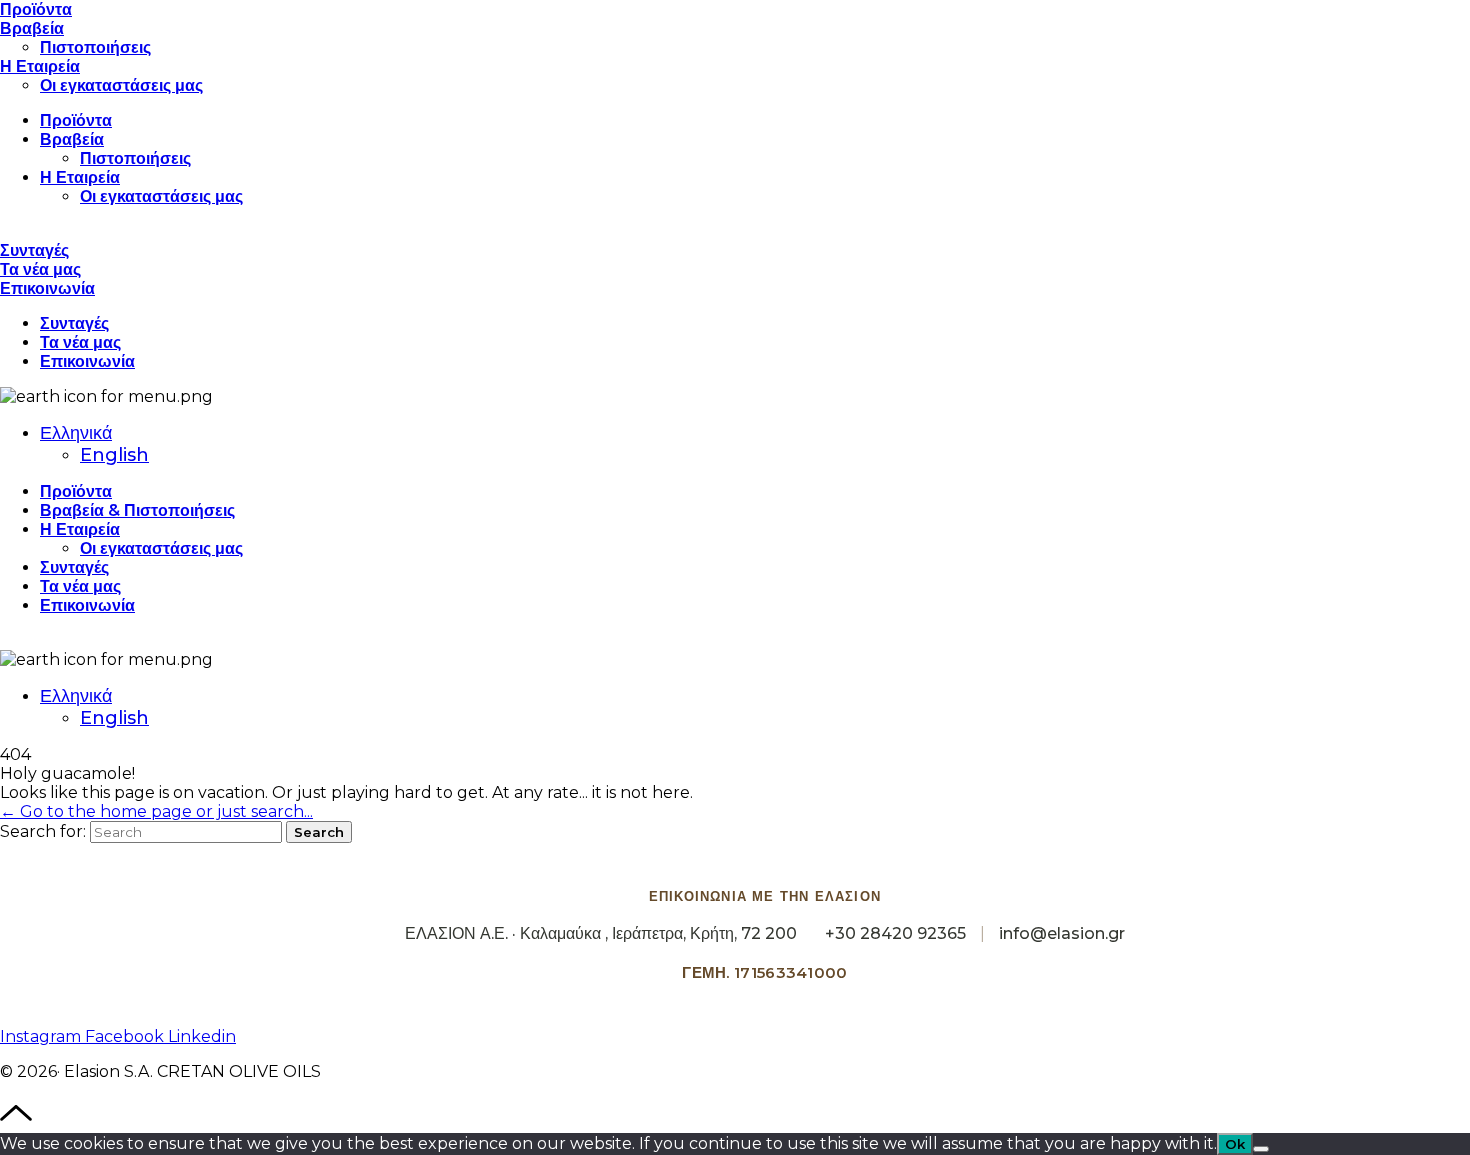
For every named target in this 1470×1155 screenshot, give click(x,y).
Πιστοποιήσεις (95, 47)
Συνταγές (34, 250)
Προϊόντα (36, 9)
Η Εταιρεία (40, 66)
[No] (1261, 1149)
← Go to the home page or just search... (156, 811)
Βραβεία (32, 28)
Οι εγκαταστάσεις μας (121, 85)
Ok (1235, 1144)
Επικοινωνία (47, 288)
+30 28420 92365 (895, 933)
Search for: (43, 831)
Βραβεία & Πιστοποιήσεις (137, 510)
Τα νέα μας (40, 269)
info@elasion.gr (1062, 933)
